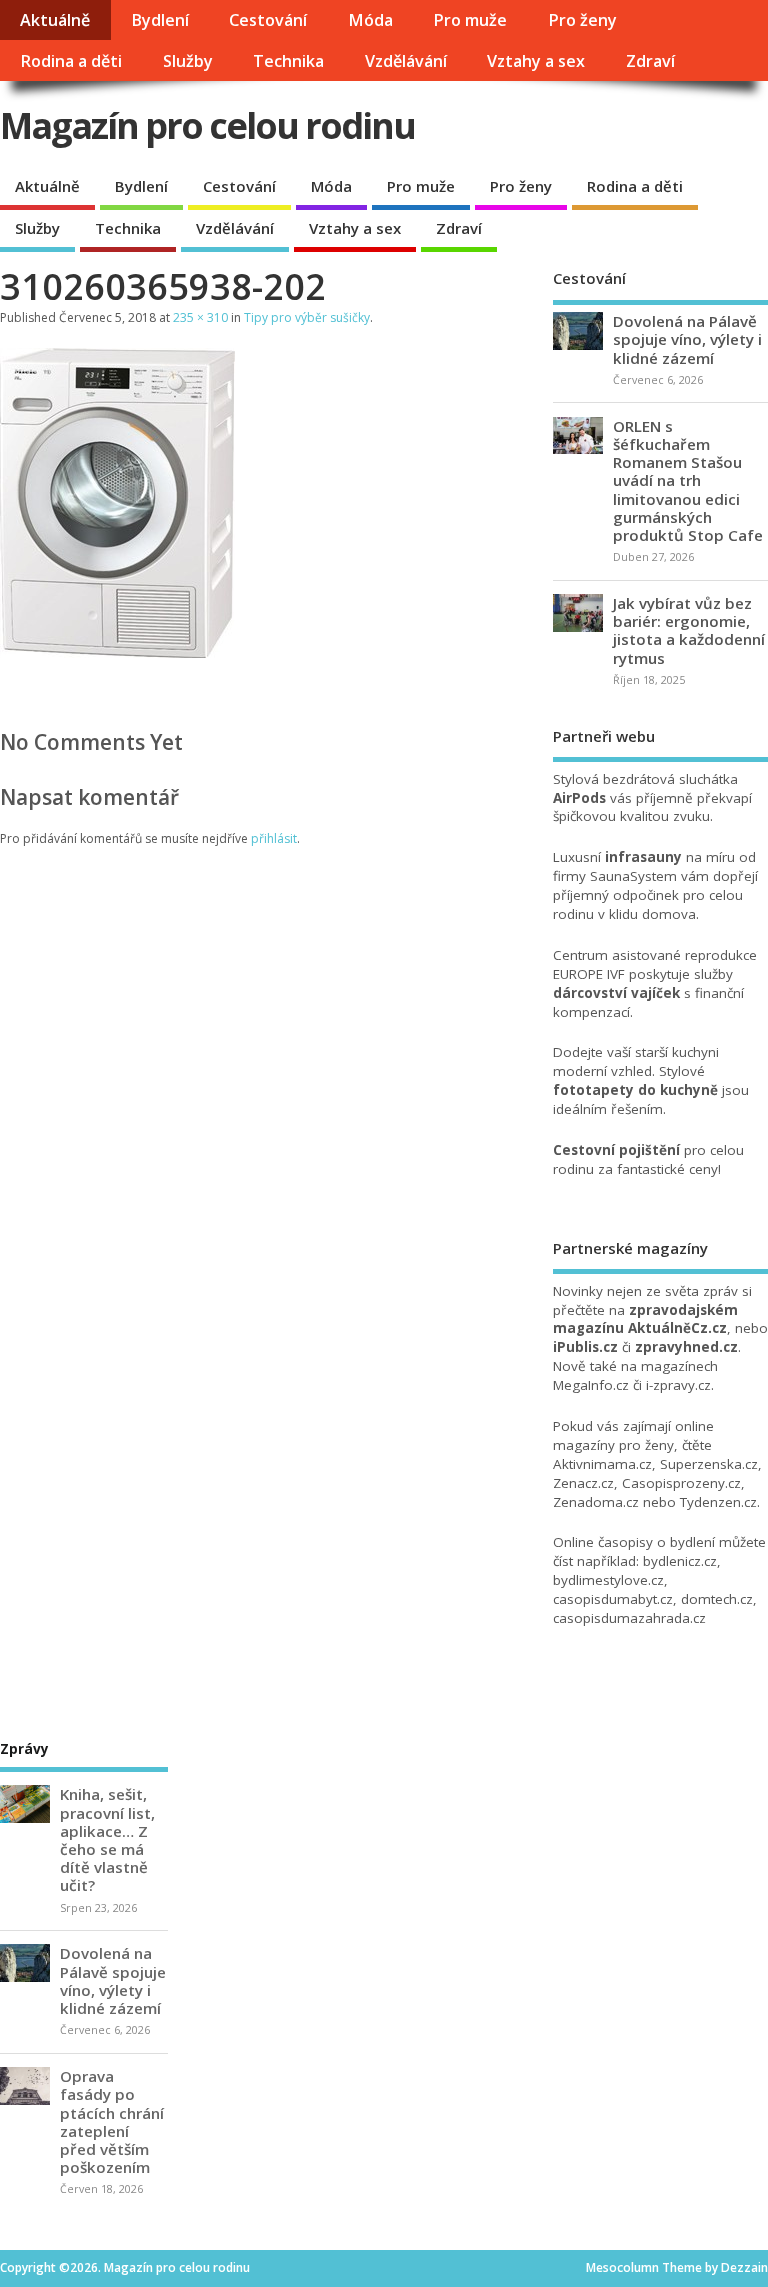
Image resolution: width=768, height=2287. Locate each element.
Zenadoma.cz (596, 1502)
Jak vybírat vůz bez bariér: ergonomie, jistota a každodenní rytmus (689, 630)
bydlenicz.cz (680, 1561)
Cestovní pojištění (616, 1150)
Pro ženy (582, 20)
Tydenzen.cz (718, 1502)
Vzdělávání (406, 61)
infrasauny (643, 857)
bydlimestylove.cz (608, 1580)
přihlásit (274, 838)
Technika (288, 61)
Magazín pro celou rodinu (207, 125)
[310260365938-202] (117, 652)
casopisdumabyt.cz (613, 1599)
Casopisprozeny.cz (681, 1483)
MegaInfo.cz (591, 1385)
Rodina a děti (71, 61)
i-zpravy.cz (678, 1385)
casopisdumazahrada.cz (629, 1618)
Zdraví (650, 61)
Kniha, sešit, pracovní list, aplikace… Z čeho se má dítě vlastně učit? (107, 1839)
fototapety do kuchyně (635, 1090)
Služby (188, 61)
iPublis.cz (585, 1347)
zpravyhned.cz (686, 1347)
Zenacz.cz (583, 1483)
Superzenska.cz (709, 1464)
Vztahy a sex (536, 61)
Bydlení (160, 20)
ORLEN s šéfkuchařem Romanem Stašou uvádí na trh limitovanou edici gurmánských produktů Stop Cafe (688, 480)
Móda (370, 20)
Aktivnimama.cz (602, 1464)
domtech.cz (717, 1599)
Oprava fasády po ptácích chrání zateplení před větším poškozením (112, 2121)
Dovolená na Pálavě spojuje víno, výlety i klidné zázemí (687, 339)
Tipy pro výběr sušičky (307, 317)
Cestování (268, 20)
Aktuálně (55, 20)
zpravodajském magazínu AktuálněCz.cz (645, 1319)
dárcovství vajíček (616, 993)
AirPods (579, 798)
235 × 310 (200, 317)
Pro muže (470, 20)
